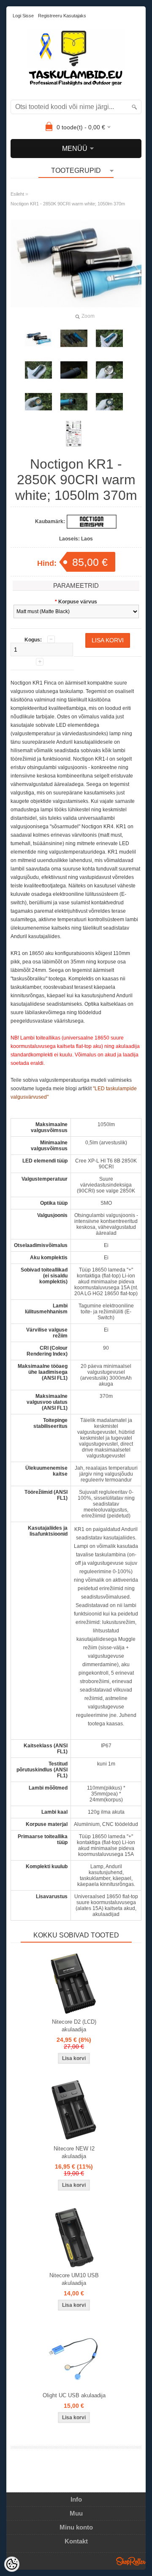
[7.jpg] (74, 402)
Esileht (17, 194)
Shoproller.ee (131, 2561)
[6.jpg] (38, 402)
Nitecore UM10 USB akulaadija (74, 2279)
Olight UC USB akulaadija (74, 2395)
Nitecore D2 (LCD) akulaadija (74, 2026)
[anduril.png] (74, 434)
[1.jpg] (74, 338)
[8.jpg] (109, 402)
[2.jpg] (109, 338)
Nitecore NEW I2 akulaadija (74, 2152)
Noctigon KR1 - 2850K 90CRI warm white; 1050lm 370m (68, 204)
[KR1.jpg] (38, 338)
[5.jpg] (109, 370)
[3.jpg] (38, 370)
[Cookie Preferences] (12, 2564)
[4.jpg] (74, 370)
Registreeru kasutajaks (62, 16)
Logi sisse (23, 16)
